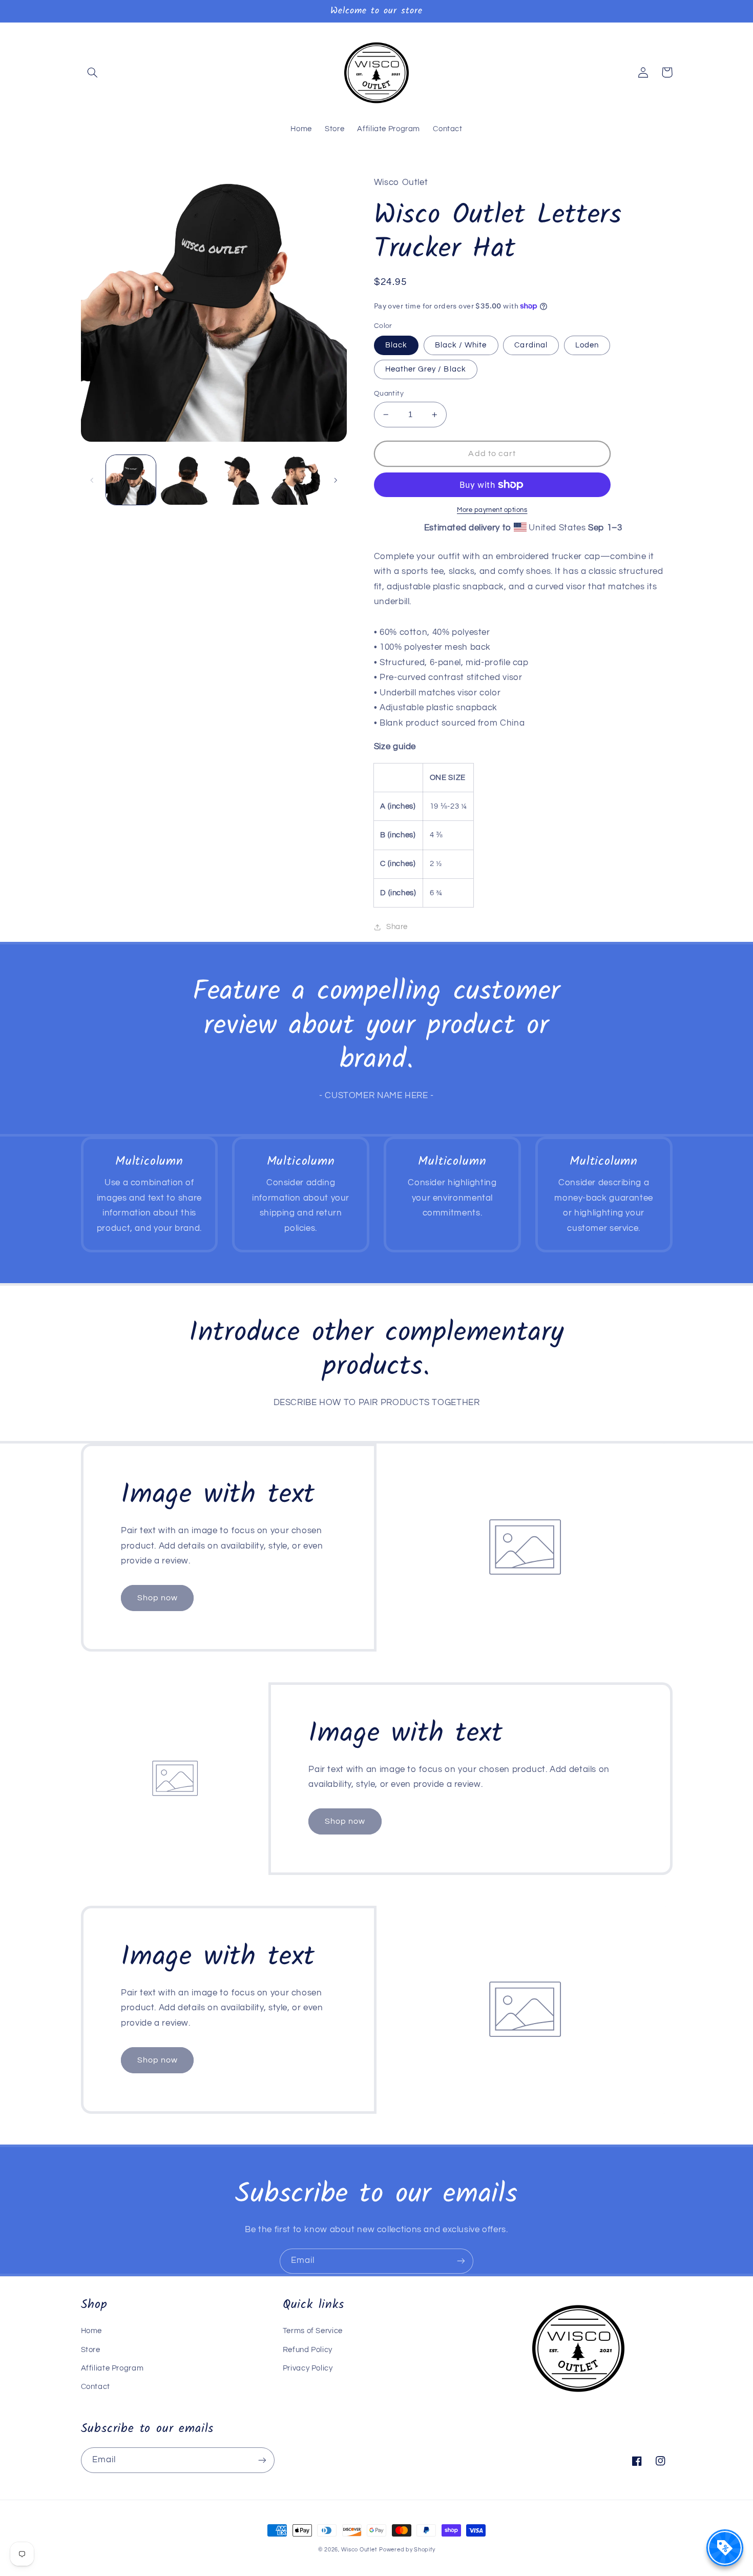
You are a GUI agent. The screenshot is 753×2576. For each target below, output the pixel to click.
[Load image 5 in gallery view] (296, 480)
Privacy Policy (308, 2368)
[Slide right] (336, 480)
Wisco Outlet (359, 2550)
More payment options (492, 510)
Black (396, 345)
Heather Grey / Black (426, 369)
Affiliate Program (112, 2368)
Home (92, 2331)
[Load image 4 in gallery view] (241, 480)
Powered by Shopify (407, 2550)
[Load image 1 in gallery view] (131, 480)
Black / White (461, 345)
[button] (93, 72)
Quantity (389, 394)
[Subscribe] (461, 2261)
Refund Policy (308, 2350)
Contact (96, 2387)
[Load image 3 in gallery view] (186, 480)
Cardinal (531, 345)
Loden (587, 345)
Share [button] (397, 927)
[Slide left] (92, 480)
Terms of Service (313, 2331)
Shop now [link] (158, 1598)
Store (91, 2350)
